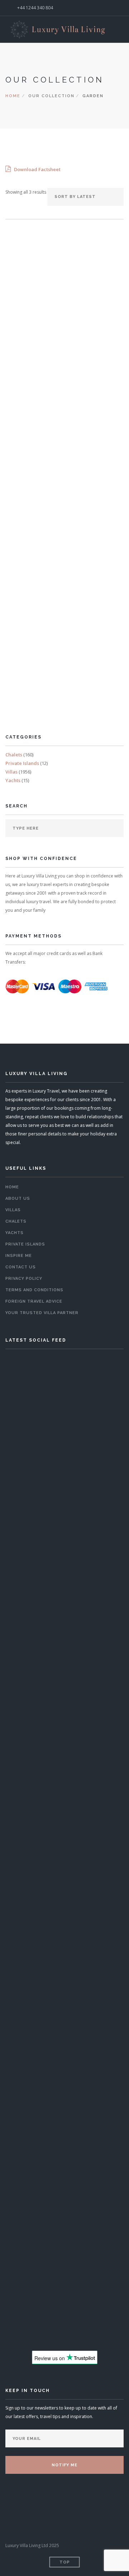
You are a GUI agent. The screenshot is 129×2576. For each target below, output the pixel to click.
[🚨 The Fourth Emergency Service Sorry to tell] (65, 2296)
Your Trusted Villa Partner (42, 1313)
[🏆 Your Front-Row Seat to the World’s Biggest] (65, 1653)
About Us (18, 1199)
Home (13, 96)
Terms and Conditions (34, 1290)
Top (65, 2562)
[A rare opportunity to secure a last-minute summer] (65, 1448)
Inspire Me (19, 1256)
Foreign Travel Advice (34, 1301)
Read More (63, 403)
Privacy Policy (24, 1279)
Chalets (14, 755)
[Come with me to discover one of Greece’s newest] (65, 1981)
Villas (11, 772)
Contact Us (21, 1267)
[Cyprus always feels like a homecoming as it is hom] (65, 2044)
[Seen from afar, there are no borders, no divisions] (65, 2107)
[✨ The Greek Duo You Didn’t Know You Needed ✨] (65, 1858)
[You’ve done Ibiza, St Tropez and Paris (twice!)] (65, 2233)
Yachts (13, 780)
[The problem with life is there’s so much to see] (65, 2170)
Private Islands (22, 763)
